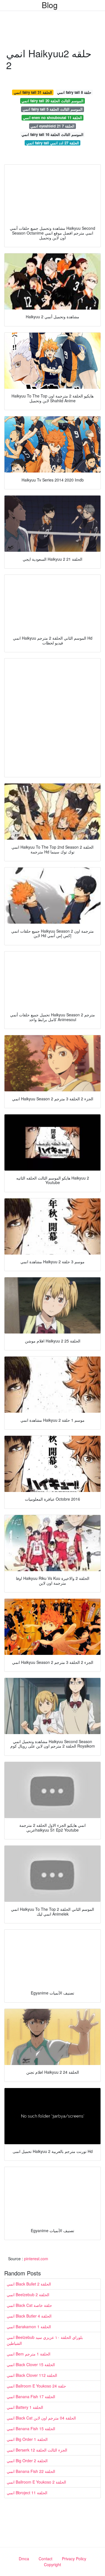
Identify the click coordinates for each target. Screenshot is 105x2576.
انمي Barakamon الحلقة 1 (29, 2327)
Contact (46, 2559)
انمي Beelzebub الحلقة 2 (28, 2295)
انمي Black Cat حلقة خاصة (29, 2305)
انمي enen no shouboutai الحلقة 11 (53, 118)
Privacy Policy (74, 2559)
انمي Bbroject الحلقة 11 (27, 2493)
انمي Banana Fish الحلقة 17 (31, 2396)
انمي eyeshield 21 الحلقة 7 (53, 126)
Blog (50, 5)
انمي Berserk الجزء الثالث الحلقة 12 (37, 2450)
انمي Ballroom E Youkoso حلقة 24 (36, 2386)
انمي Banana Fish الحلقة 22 (31, 2471)
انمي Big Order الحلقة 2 (27, 2461)
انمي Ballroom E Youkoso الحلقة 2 (36, 2482)
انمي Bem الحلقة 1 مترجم (29, 2354)
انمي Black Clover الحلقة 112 (32, 2375)
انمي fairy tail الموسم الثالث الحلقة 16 (53, 134)
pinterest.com (36, 2259)
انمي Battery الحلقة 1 (25, 2407)
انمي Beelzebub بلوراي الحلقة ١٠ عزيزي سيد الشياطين (45, 2340)
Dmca (24, 2559)
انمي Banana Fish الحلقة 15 (31, 2429)
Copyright (53, 2564)
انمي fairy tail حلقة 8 (74, 92)
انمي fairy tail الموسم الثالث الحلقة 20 (53, 101)
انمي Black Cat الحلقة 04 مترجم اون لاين (41, 2418)
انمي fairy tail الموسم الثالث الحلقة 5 (53, 109)
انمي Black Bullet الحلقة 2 (29, 2284)
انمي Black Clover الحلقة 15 (31, 2364)
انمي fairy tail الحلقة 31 (33, 92)
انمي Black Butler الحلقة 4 (29, 2316)
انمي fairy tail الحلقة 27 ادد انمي (53, 143)
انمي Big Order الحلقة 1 (27, 2439)
